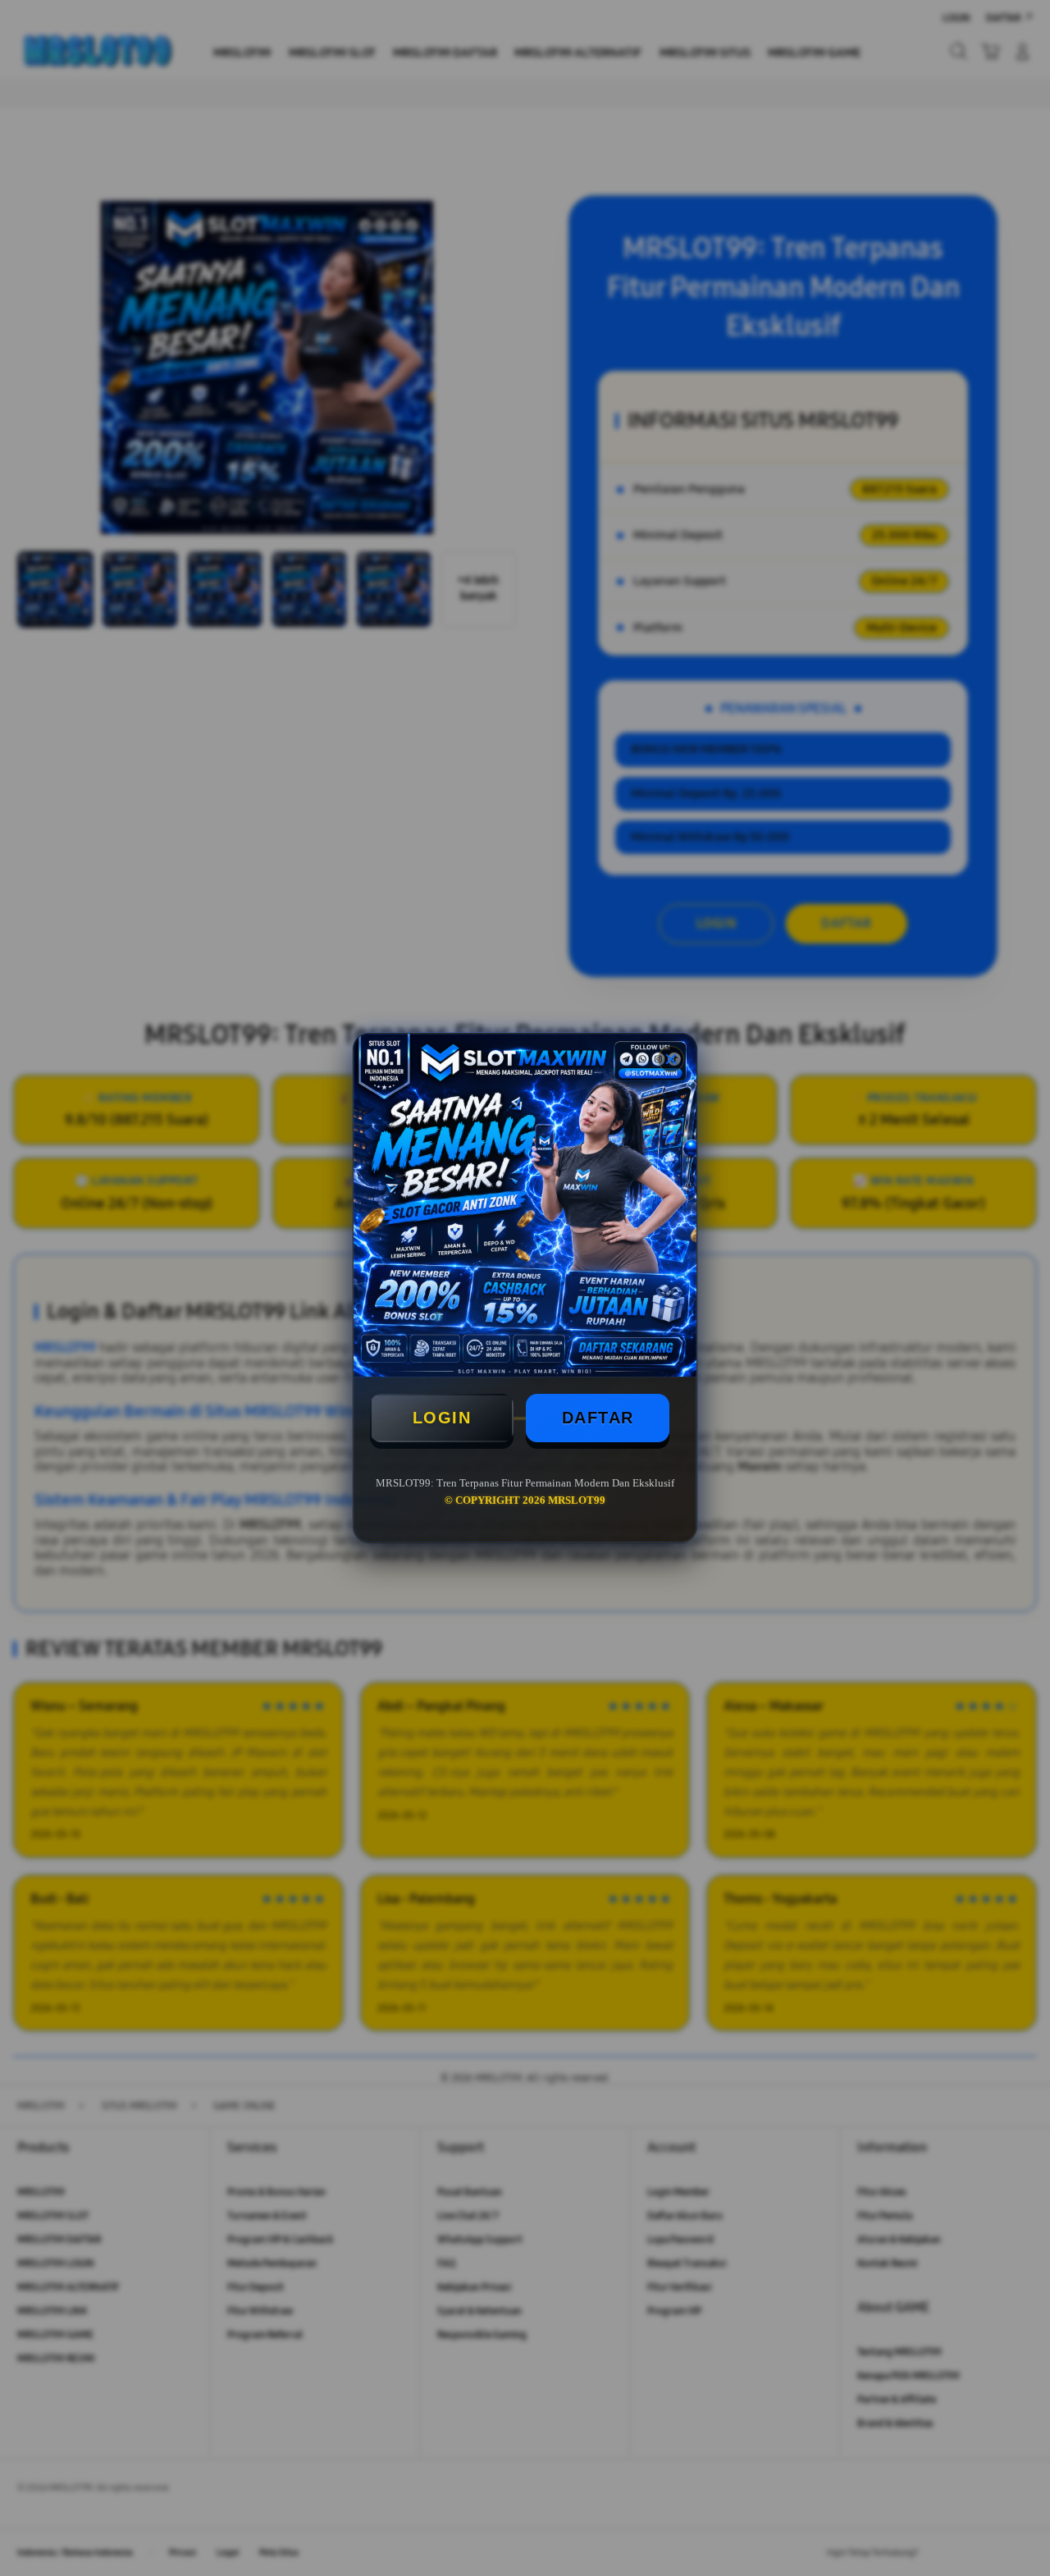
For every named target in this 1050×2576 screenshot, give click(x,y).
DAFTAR (598, 1418)
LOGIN (442, 1418)
